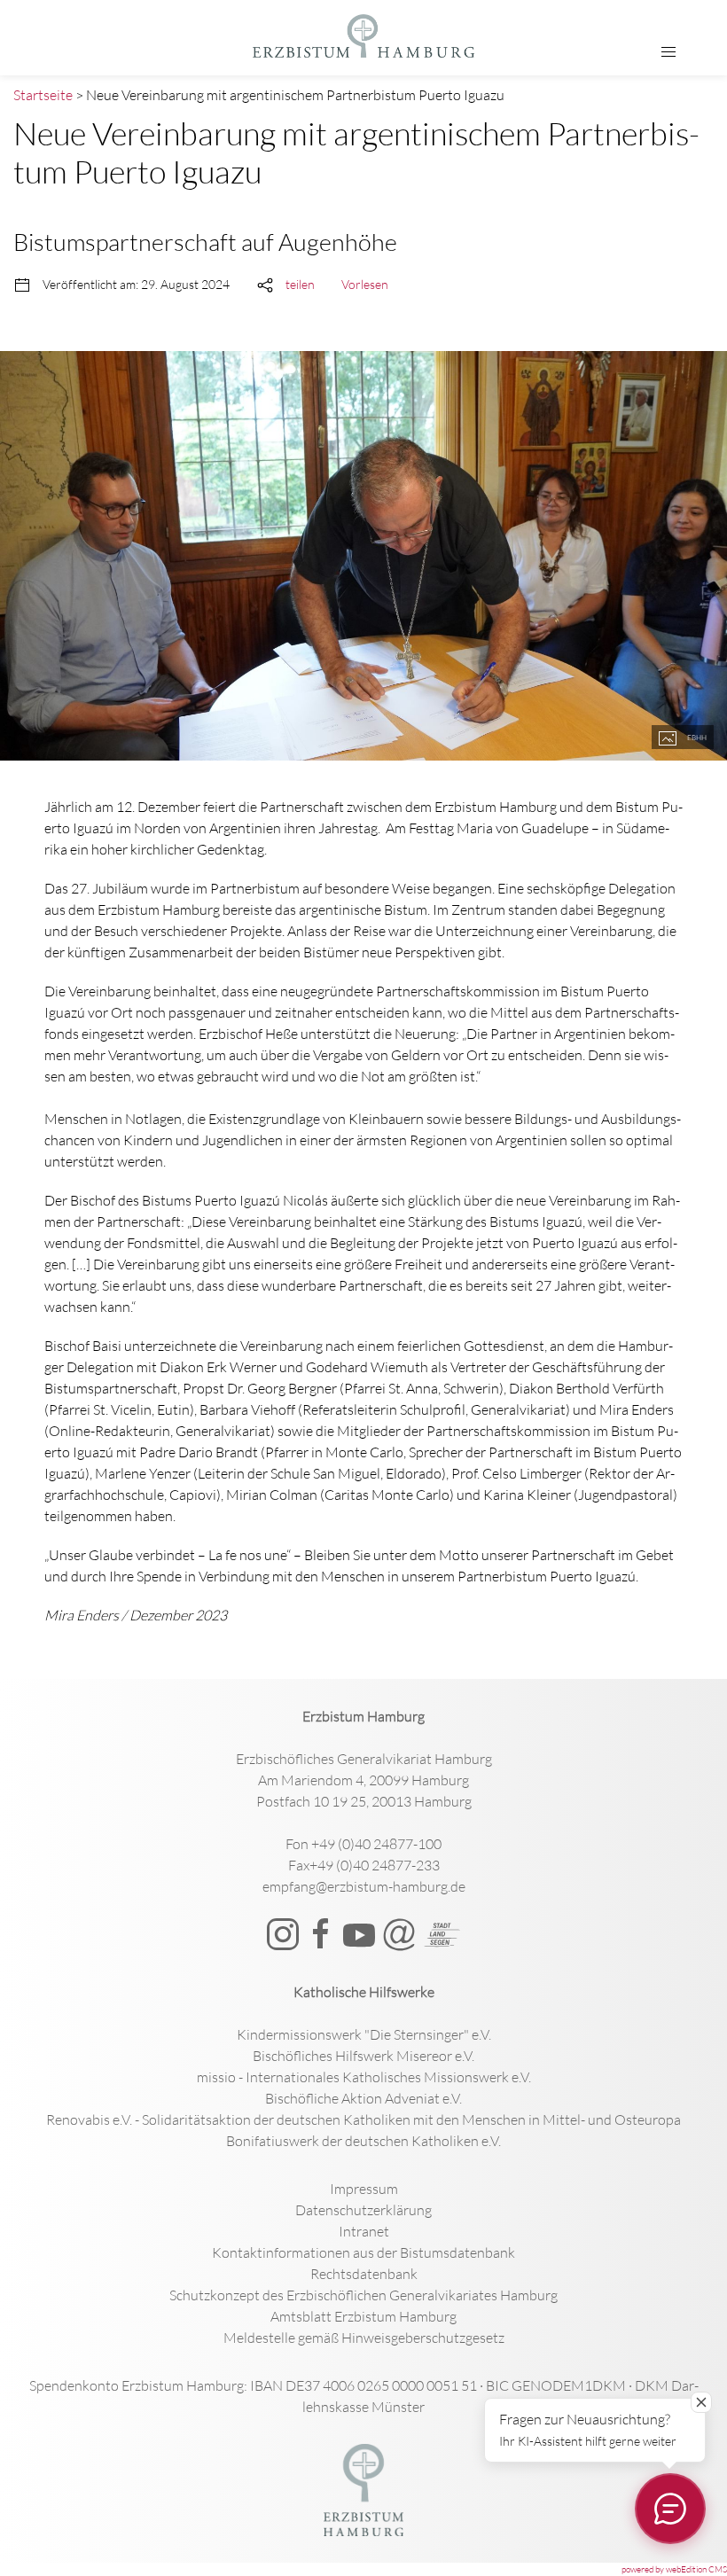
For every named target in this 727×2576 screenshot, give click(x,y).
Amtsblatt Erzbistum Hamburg (363, 2316)
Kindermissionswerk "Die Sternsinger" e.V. (364, 2034)
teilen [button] (300, 284)
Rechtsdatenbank (364, 2274)
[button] (668, 52)
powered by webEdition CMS (674, 2569)
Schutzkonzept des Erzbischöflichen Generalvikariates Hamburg (363, 2295)
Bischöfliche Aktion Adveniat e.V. (363, 2098)
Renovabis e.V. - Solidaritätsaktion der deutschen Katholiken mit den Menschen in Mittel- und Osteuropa (363, 2119)
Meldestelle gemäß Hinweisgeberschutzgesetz (364, 2338)
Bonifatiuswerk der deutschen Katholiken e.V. (363, 2141)
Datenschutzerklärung (363, 2210)
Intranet (364, 2231)
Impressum (364, 2189)
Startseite (43, 95)
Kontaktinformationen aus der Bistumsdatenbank (363, 2252)
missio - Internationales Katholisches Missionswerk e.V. (364, 2077)
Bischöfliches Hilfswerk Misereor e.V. (363, 2056)
